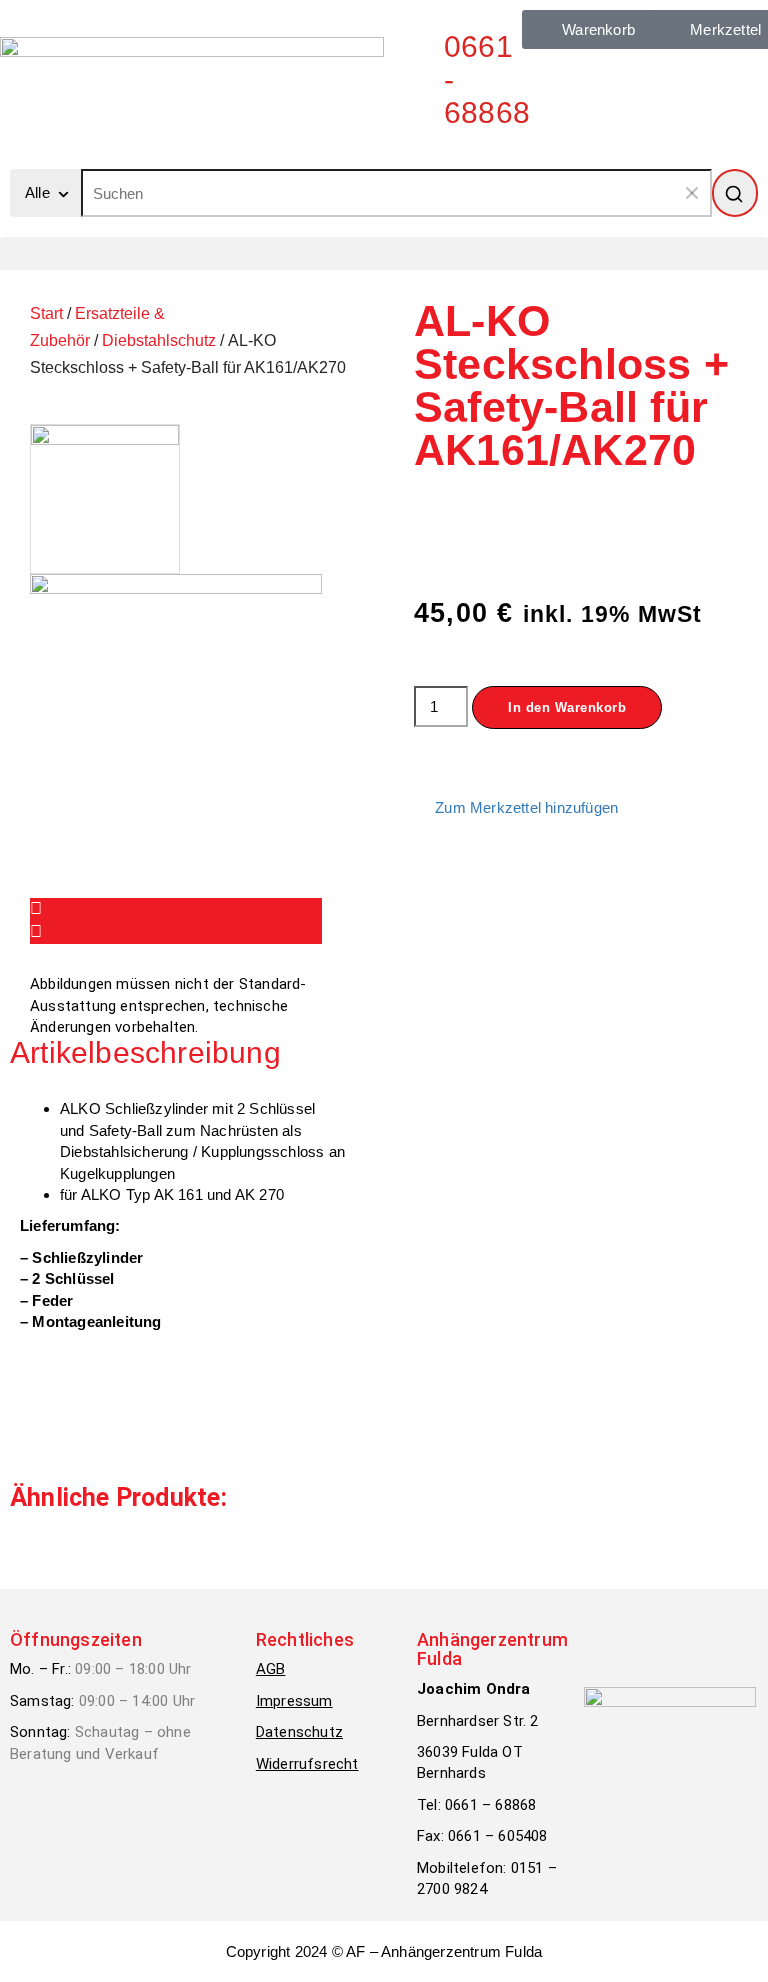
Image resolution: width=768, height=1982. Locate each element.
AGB (271, 1669)
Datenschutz (299, 1732)
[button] (384, 253)
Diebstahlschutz (159, 340)
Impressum (294, 1701)
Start (46, 313)
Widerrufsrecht (307, 1764)
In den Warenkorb (567, 707)
